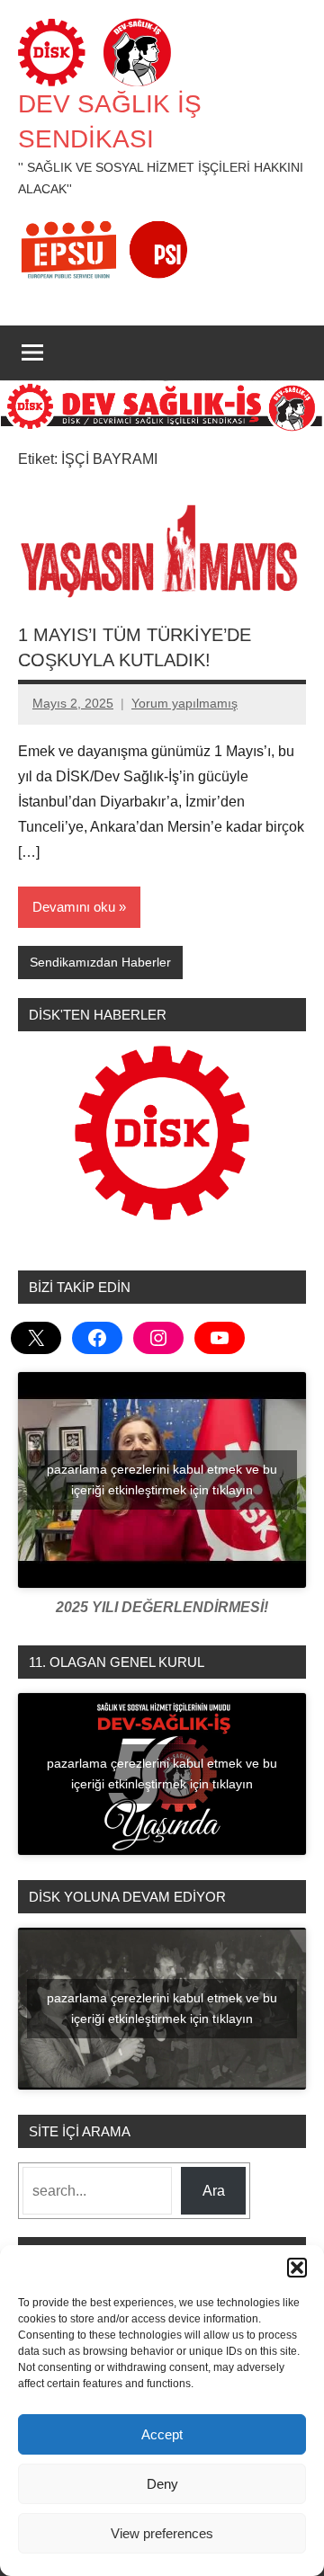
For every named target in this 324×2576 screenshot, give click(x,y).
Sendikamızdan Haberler (100, 962)
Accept (162, 2434)
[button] (297, 2268)
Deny (162, 2484)
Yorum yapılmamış (184, 703)
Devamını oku (74, 907)
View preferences (162, 2533)
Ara (214, 2191)
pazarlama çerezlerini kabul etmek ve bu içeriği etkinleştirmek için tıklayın (162, 1480)
